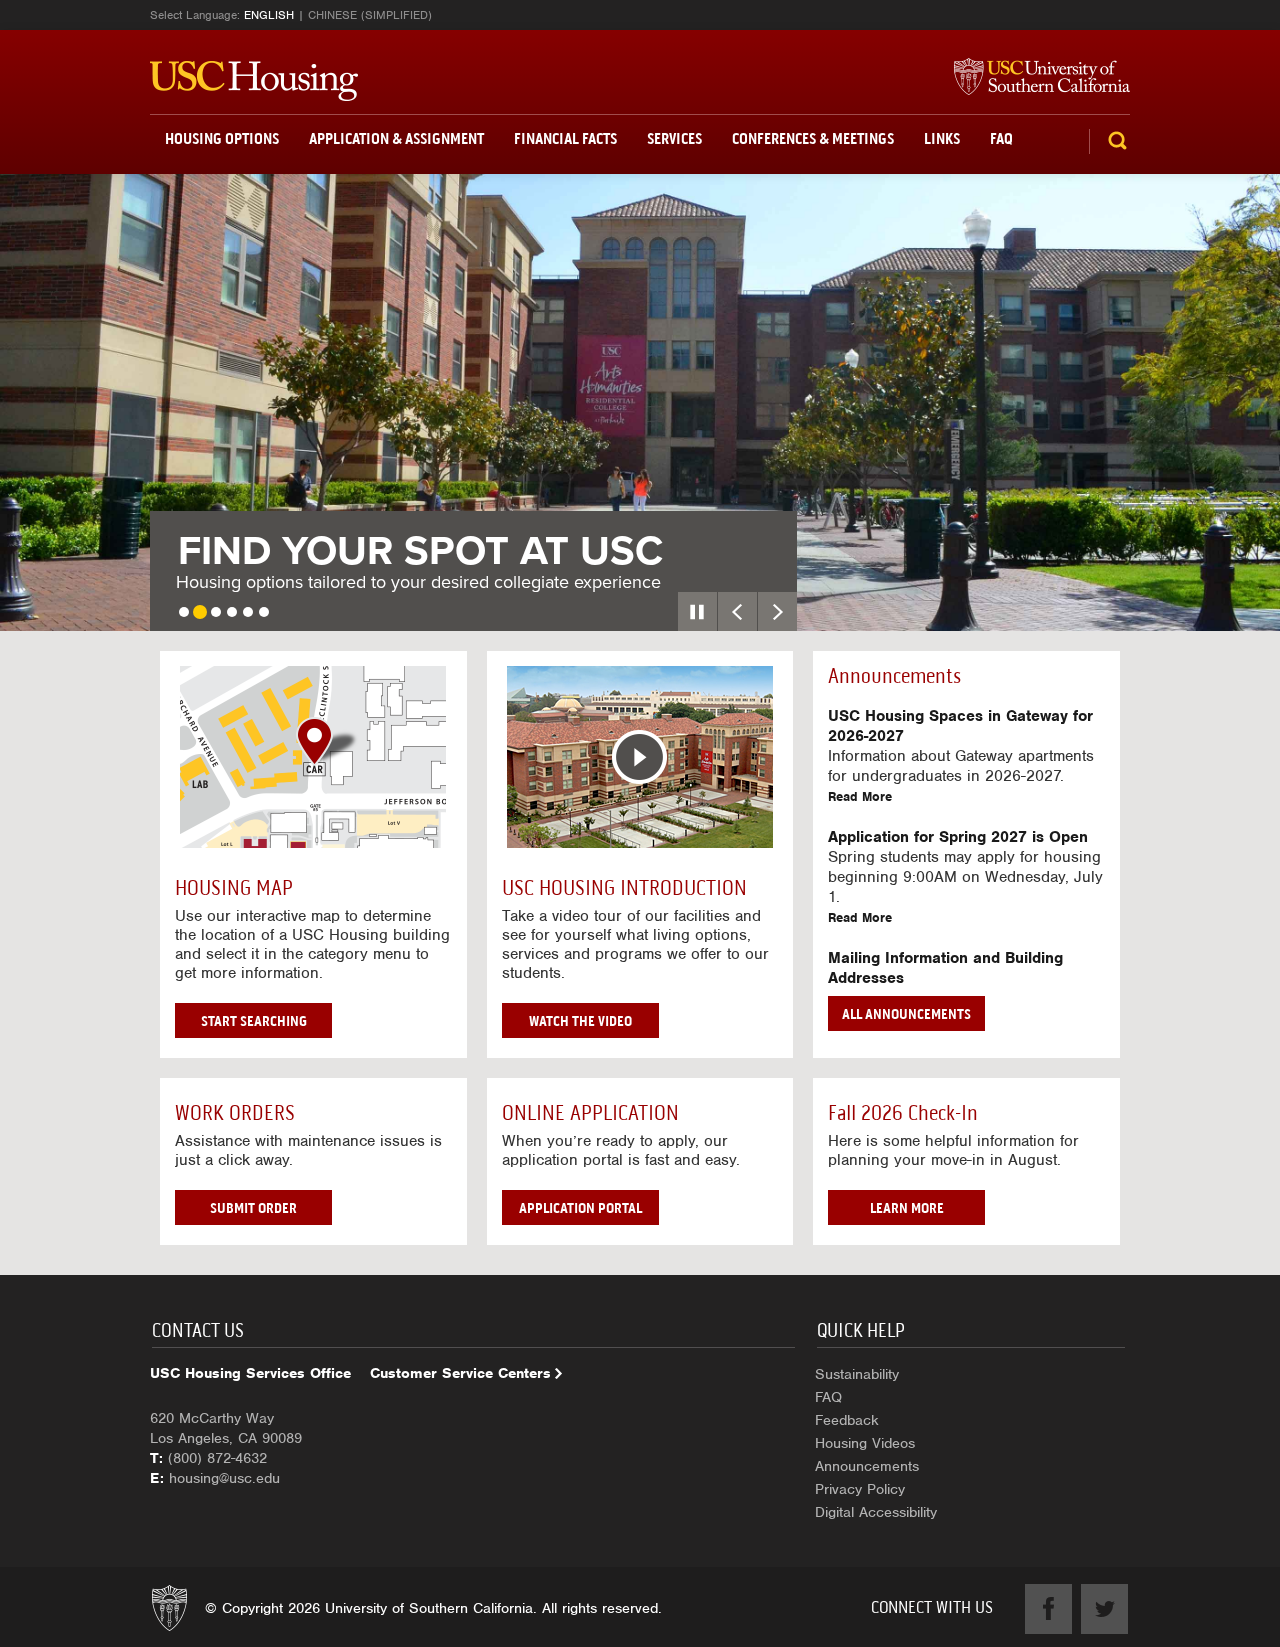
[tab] (184, 612)
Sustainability (857, 1374)
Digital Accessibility (876, 1512)
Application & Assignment (396, 138)
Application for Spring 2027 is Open (958, 837)
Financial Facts (565, 138)
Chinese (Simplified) (370, 15)
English (269, 15)
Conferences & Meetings (813, 138)
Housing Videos (865, 1443)
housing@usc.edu (224, 1478)
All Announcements (906, 1014)
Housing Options (222, 138)
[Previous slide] (737, 611)
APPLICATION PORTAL (580, 1208)
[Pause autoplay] (697, 611)
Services (674, 138)
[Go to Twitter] (1104, 1609)
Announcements (867, 1466)
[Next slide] (777, 611)
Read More (860, 796)
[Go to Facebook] (1048, 1609)
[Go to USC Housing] (254, 81)
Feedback (847, 1420)
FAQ (1001, 138)
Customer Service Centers (460, 1373)
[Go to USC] (1032, 78)
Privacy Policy (860, 1489)
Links (942, 138)
